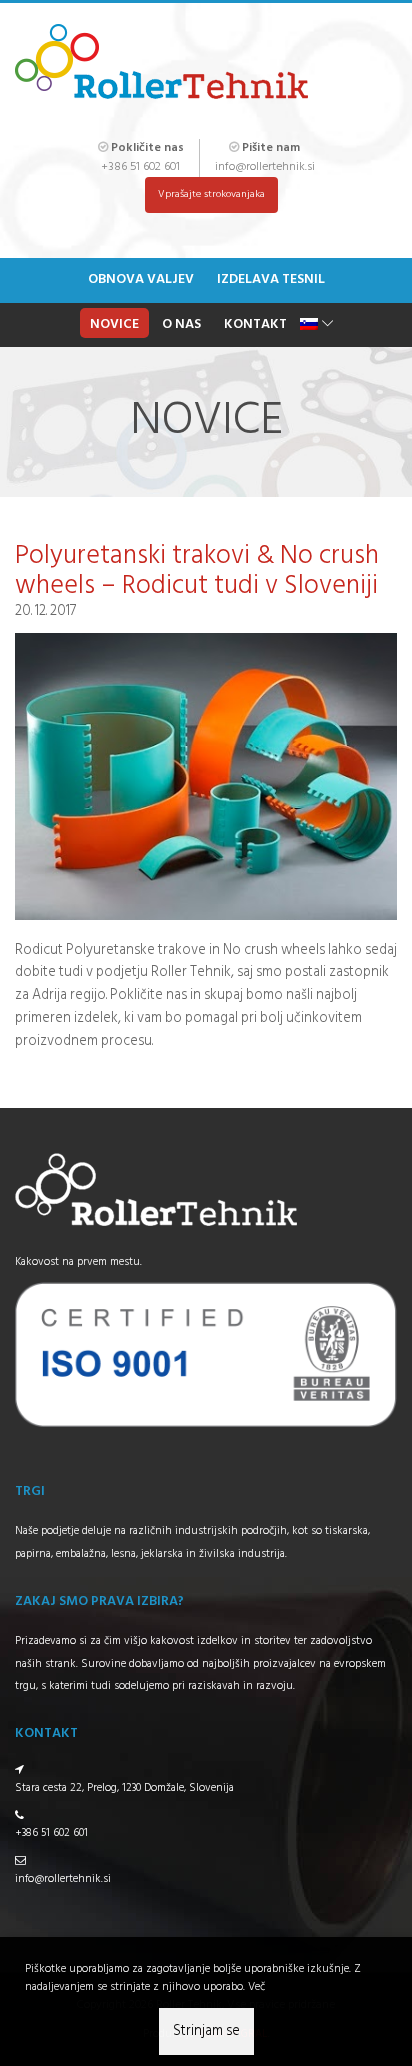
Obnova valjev (141, 279)
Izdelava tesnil (271, 279)
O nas (181, 324)
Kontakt (255, 324)
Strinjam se (206, 2031)
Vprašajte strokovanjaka (211, 194)
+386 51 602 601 (140, 167)
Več (256, 1987)
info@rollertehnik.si (265, 167)
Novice (114, 324)
